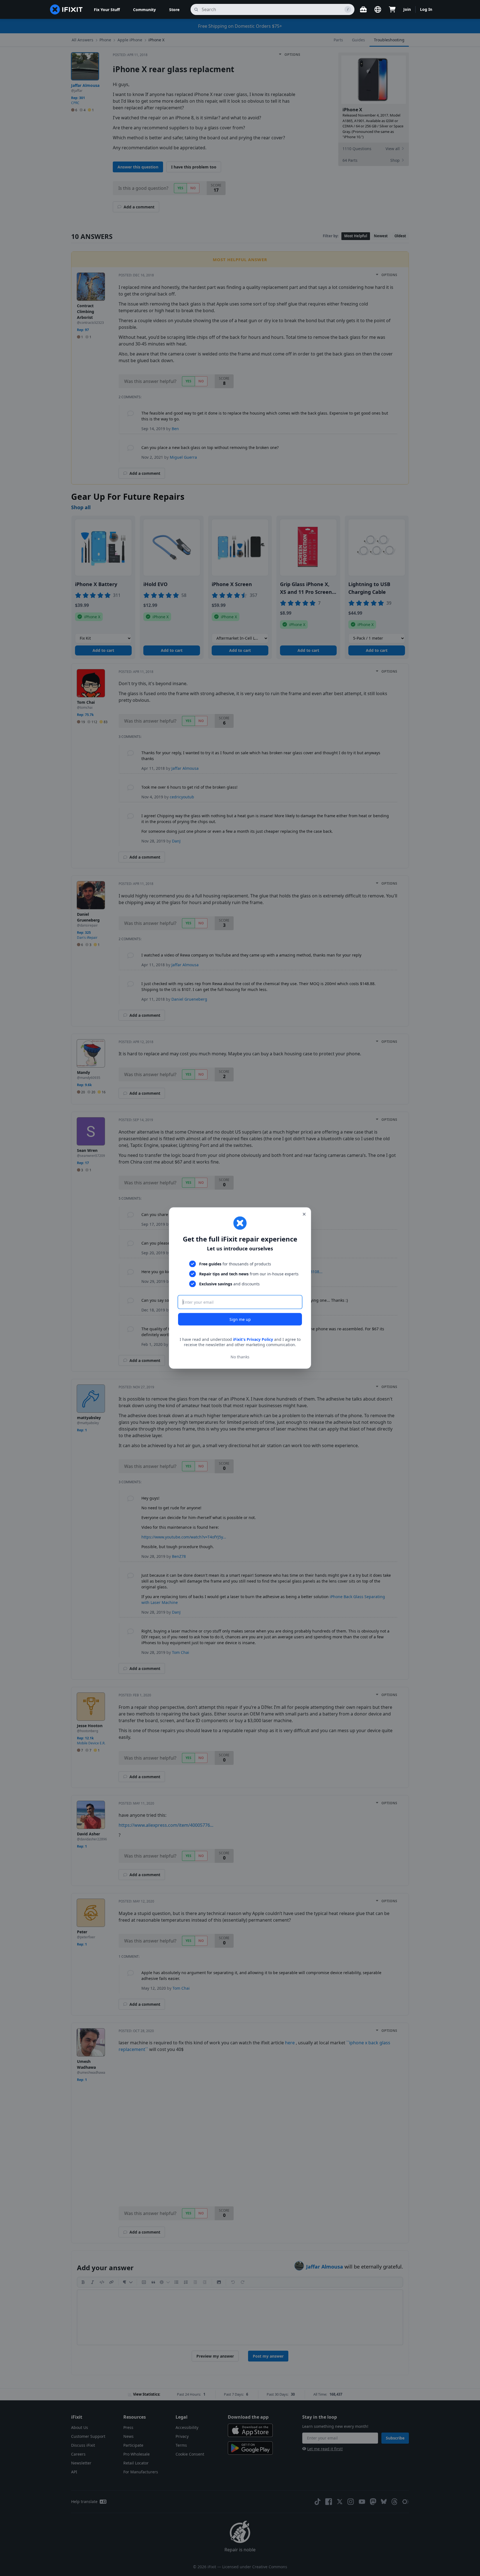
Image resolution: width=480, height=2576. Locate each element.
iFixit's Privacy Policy (253, 1339)
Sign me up (240, 1319)
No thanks (240, 1357)
